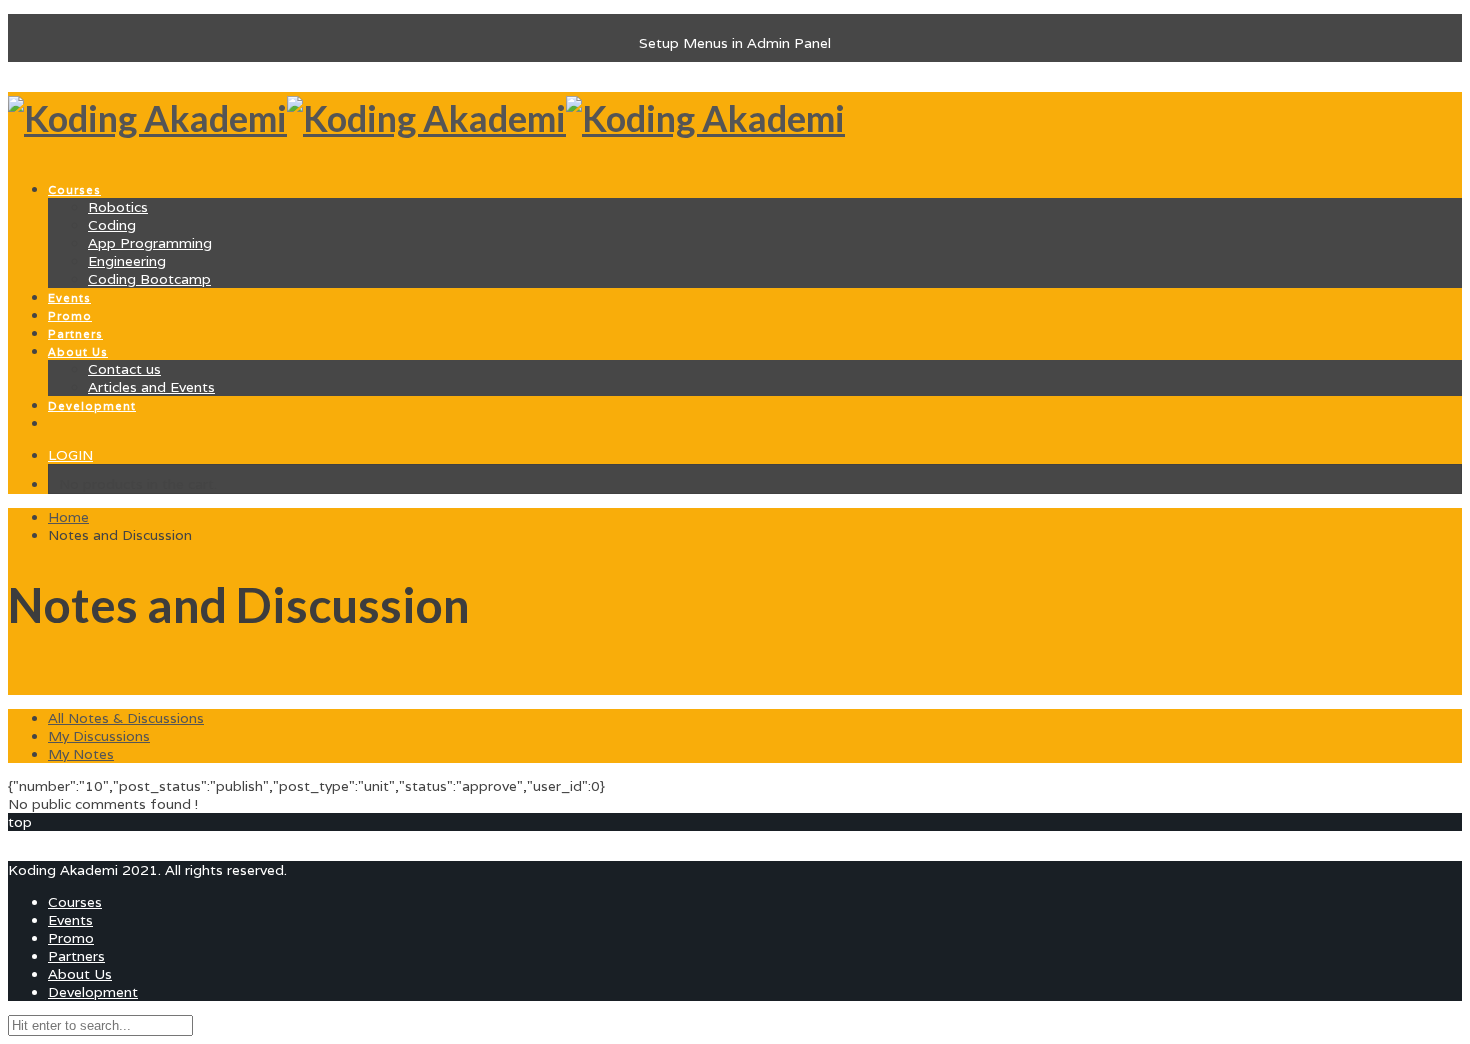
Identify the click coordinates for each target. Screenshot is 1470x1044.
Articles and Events (151, 387)
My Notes (81, 754)
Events (70, 920)
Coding (112, 225)
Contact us (124, 369)
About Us (80, 974)
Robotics (118, 207)
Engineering (127, 261)
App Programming (150, 243)
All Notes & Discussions (126, 718)
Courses (75, 902)
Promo (71, 938)
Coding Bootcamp (149, 279)
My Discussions (99, 736)
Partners (76, 956)
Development (93, 992)
